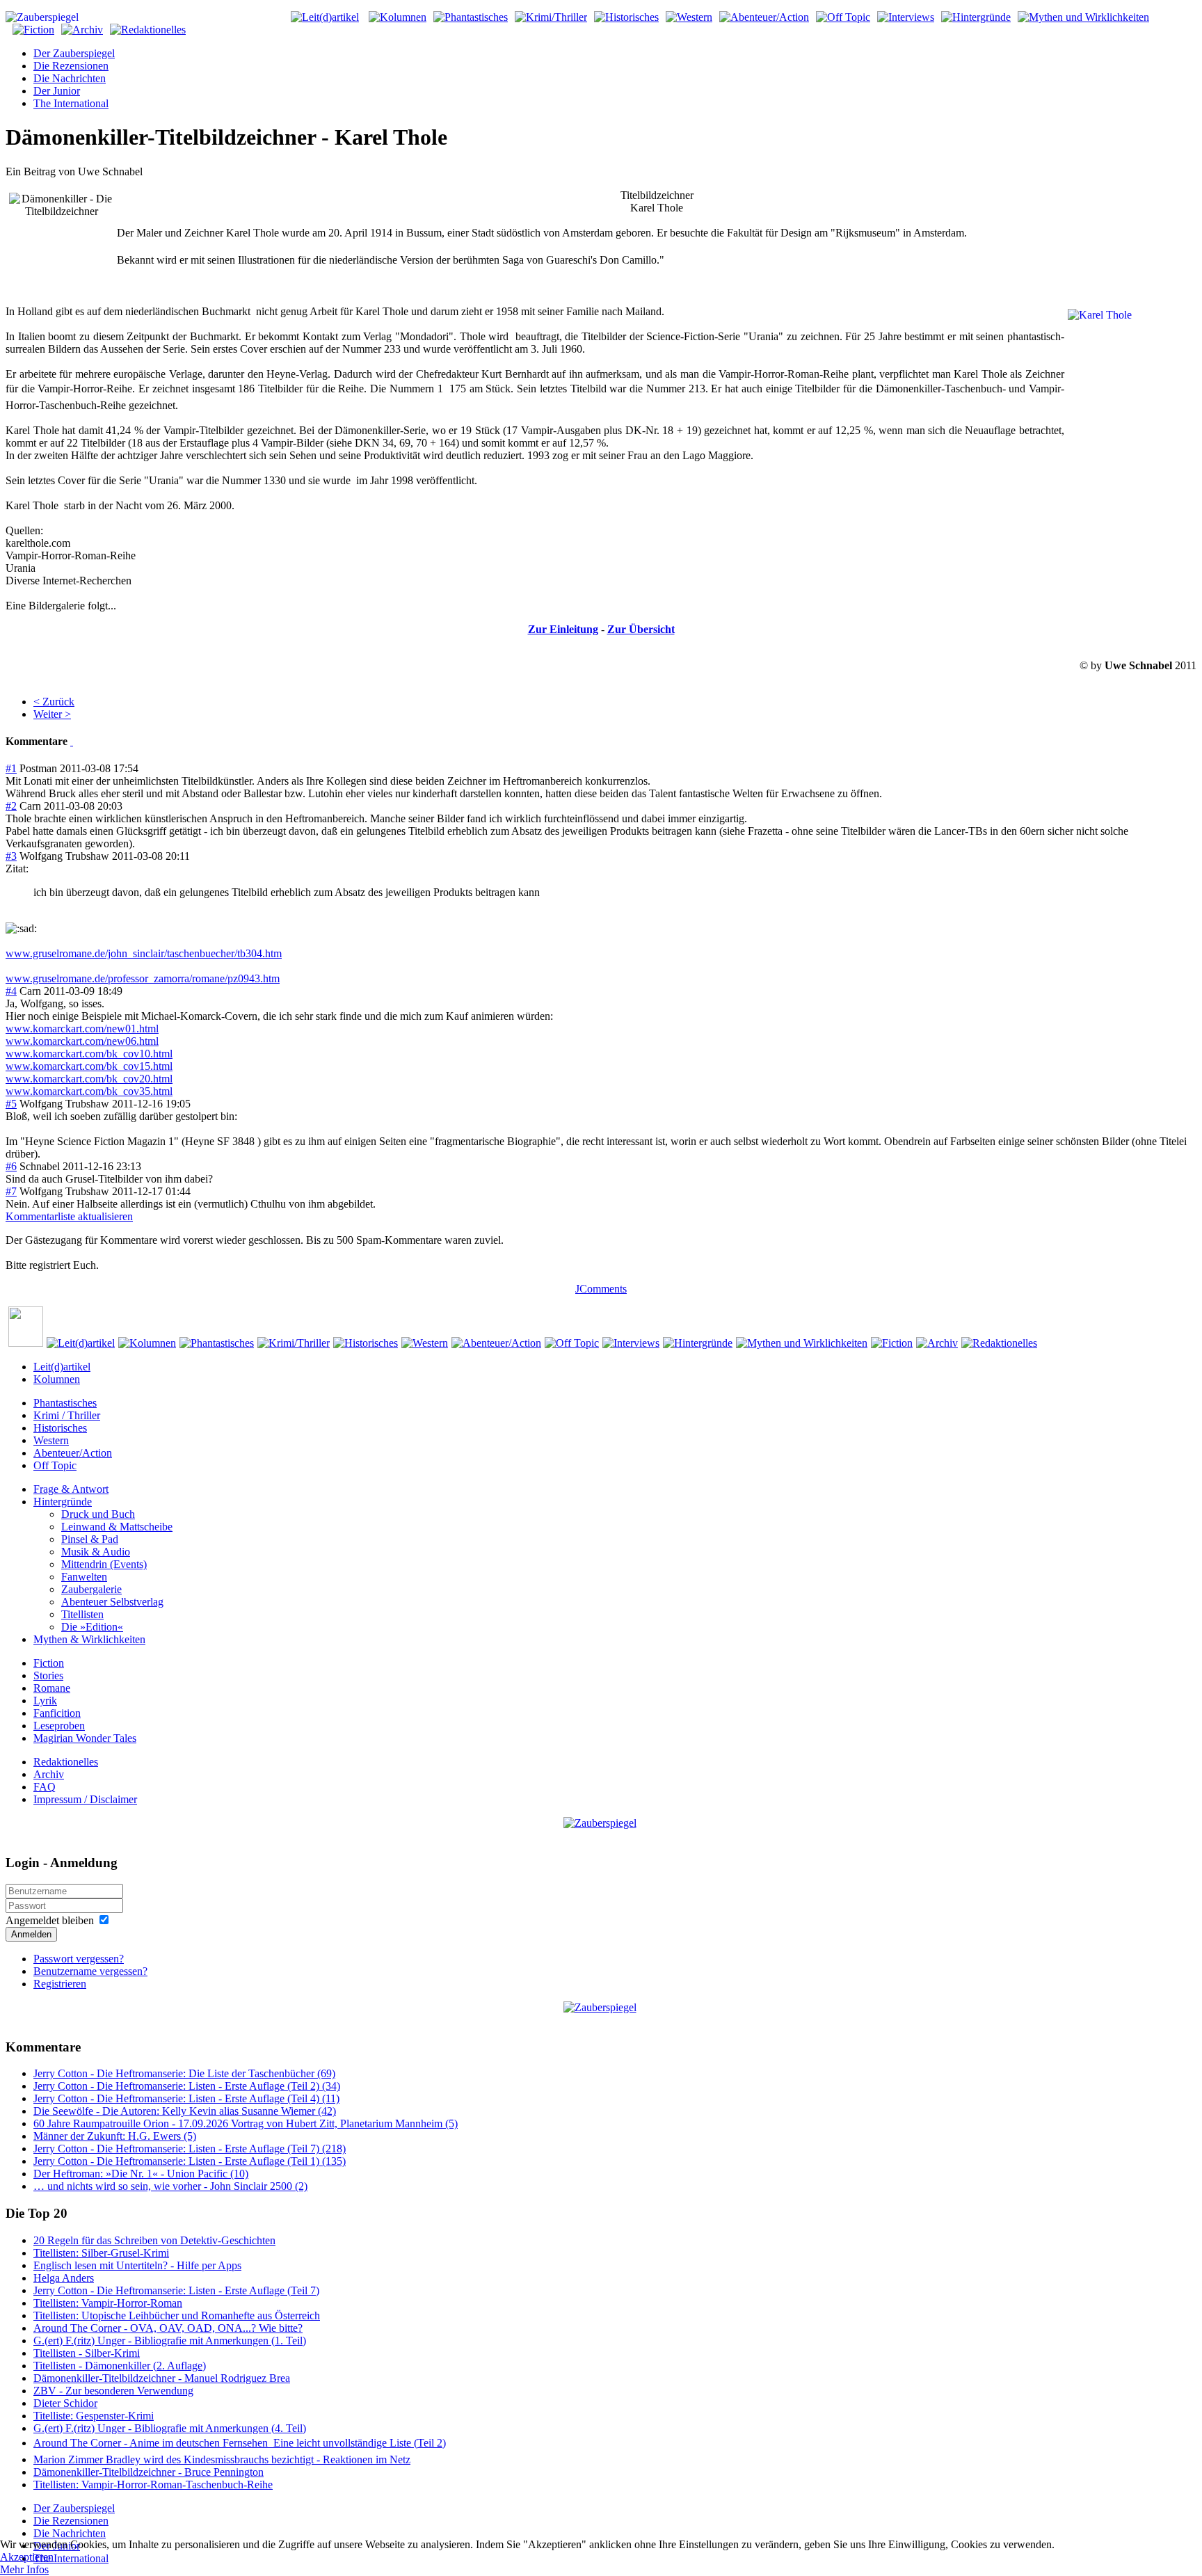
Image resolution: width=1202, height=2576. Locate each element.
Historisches (60, 1428)
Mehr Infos (24, 2569)
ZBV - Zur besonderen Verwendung (113, 2391)
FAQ (45, 1787)
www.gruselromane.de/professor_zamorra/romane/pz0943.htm (143, 978)
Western (51, 1440)
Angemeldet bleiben (50, 1920)
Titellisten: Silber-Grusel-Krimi (101, 2253)
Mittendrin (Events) (104, 1564)
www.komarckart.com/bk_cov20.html (89, 1079)
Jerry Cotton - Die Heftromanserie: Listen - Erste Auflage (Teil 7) (176, 2290)
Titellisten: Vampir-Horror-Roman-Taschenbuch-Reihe (153, 2485)
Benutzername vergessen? (90, 1971)
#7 (11, 1191)
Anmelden (31, 1934)
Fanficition (57, 1713)
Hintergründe (63, 1502)
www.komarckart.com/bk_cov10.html (89, 1054)
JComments (601, 1289)
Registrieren (60, 1984)
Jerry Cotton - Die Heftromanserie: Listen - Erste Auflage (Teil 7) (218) (190, 2149)
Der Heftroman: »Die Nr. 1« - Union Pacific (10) (141, 2174)
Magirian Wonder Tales (85, 1738)
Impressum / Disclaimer (85, 1799)
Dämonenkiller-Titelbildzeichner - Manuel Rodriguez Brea (162, 2378)
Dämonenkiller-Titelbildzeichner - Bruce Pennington (149, 2472)
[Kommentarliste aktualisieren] (72, 741)
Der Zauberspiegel (74, 53)
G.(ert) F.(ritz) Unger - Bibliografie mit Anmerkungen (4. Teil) (170, 2428)
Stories (48, 1675)
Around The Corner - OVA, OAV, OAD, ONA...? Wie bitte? (168, 2328)
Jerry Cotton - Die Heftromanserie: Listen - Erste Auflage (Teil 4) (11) (186, 2098)
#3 (11, 856)
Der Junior (57, 91)
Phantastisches (65, 1403)
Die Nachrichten (70, 78)
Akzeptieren (27, 2557)
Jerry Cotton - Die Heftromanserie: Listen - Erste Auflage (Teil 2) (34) (187, 2086)
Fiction (49, 1663)
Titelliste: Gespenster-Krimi (94, 2416)
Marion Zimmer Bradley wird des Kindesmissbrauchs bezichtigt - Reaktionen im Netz (222, 2459)
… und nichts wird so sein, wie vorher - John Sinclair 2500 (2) (170, 2186)
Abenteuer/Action (73, 1453)
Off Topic (55, 1465)
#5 (11, 1104)
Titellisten (82, 1614)
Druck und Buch (98, 1514)
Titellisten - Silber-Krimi (87, 2353)
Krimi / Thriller (67, 1415)
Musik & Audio (96, 1552)
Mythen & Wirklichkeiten (89, 1639)
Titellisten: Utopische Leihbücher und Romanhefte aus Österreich (177, 2315)
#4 (11, 991)
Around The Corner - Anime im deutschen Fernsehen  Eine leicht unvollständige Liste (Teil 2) (240, 2443)
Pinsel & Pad (90, 1539)
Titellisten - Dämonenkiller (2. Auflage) (120, 2366)
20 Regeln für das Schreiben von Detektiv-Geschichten (154, 2240)
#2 (11, 806)
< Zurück (54, 702)
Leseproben (59, 1726)
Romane (52, 1688)
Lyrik (45, 1701)
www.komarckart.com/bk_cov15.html (89, 1066)
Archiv (49, 1774)
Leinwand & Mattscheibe (117, 1527)
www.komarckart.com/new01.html (82, 1029)
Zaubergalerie (91, 1589)
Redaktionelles (66, 1762)
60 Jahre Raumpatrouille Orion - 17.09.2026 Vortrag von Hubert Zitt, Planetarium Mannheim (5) (246, 2123)
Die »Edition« (92, 1627)
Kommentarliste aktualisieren (69, 1216)
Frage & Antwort (71, 1489)
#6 (11, 1166)
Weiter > (52, 714)
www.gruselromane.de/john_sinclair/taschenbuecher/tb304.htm (144, 953)
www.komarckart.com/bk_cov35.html (89, 1091)
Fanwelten (84, 1577)
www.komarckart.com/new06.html (82, 1041)
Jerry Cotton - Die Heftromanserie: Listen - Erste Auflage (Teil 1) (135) (190, 2161)
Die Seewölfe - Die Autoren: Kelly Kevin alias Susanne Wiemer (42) (185, 2111)
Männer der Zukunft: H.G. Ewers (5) (115, 2136)
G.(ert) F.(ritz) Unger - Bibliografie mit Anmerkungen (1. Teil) (170, 2341)
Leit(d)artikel (62, 1367)
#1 (11, 768)
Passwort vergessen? (79, 1959)
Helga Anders (64, 2278)
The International (71, 103)
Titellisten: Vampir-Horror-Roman (108, 2303)
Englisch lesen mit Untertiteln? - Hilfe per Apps (137, 2265)
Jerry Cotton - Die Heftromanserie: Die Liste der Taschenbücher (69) (184, 2073)
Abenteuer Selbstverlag (112, 1602)
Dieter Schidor (65, 2403)
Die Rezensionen (71, 66)
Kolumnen (57, 1379)
